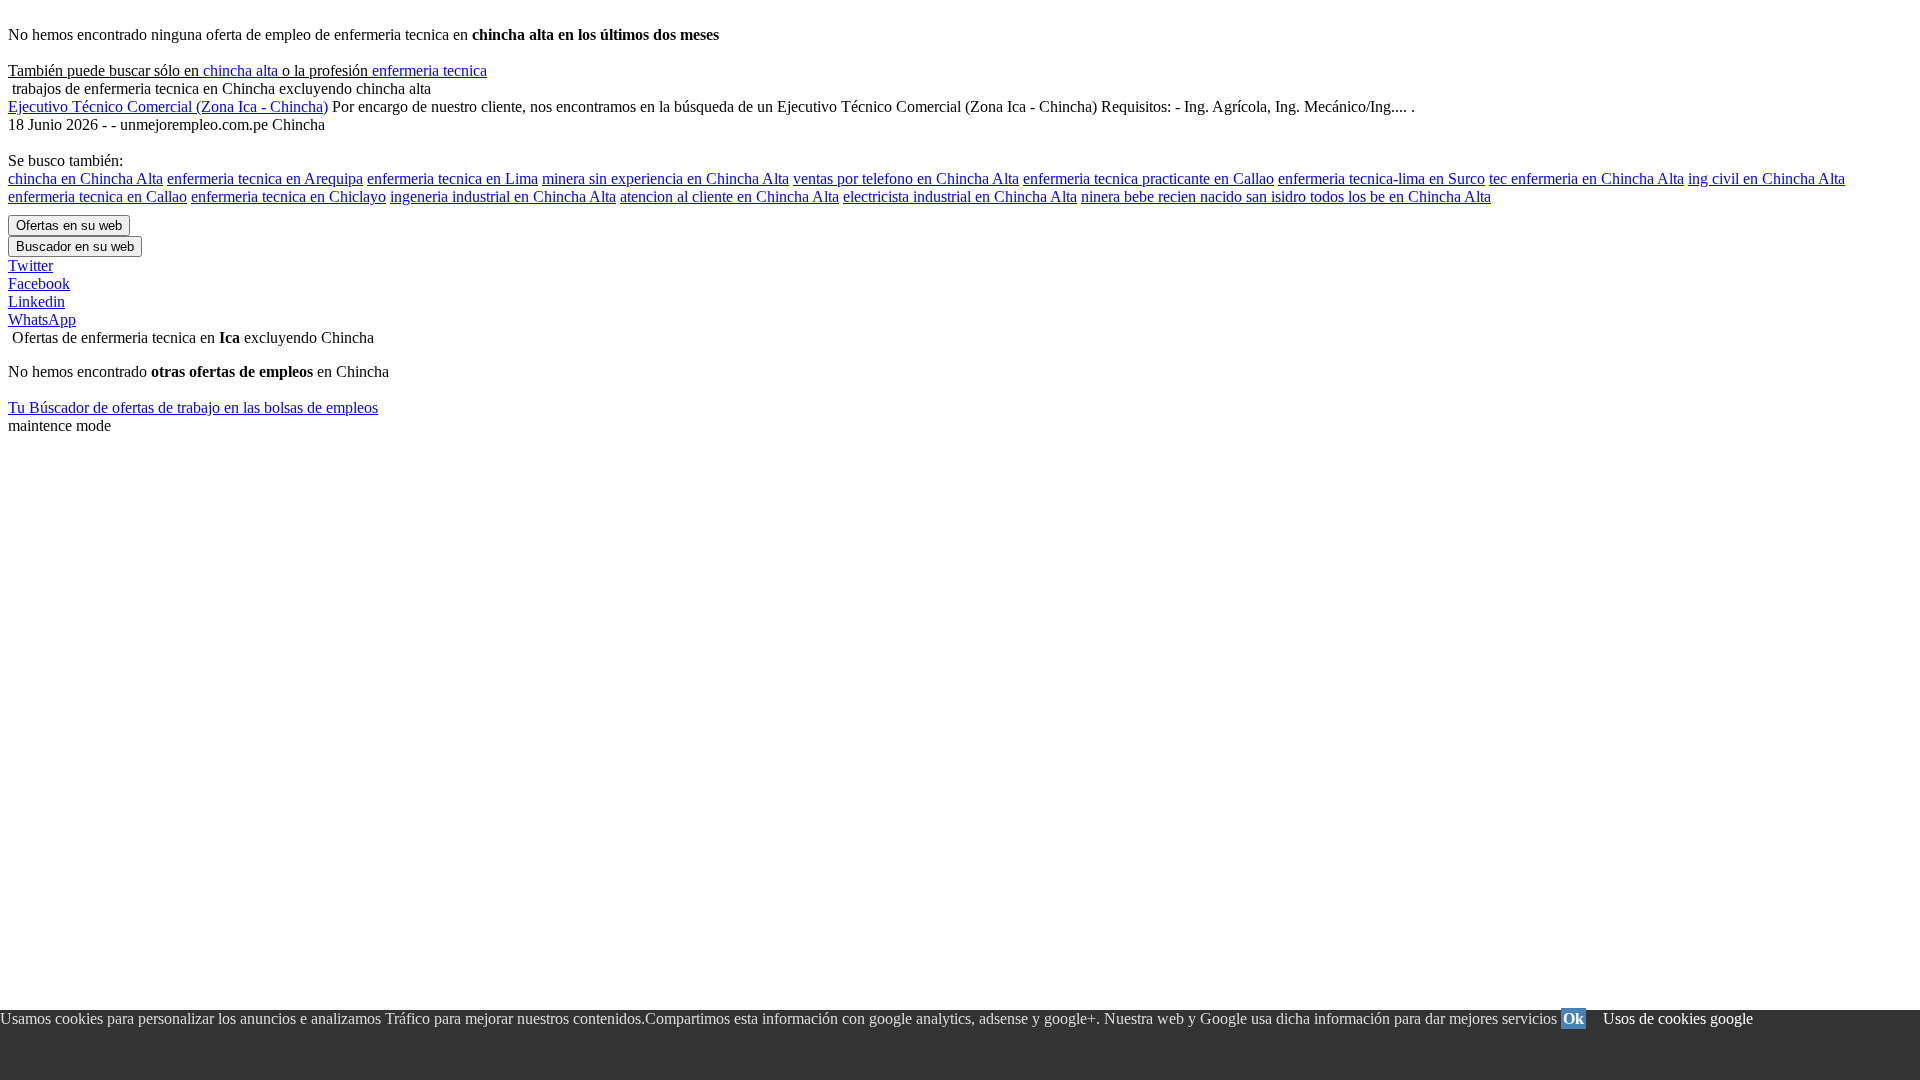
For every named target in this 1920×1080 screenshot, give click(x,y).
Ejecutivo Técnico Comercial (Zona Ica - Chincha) (168, 106)
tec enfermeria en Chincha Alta (1586, 178)
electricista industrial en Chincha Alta (960, 196)
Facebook (39, 283)
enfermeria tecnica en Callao (97, 196)
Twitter (30, 265)
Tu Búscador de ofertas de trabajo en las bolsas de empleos (193, 407)
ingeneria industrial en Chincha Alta (503, 196)
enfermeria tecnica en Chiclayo (288, 196)
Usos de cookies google (1678, 1018)
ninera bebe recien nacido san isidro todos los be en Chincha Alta (1286, 196)
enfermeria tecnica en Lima (452, 178)
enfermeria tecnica (429, 70)
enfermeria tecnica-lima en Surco (1381, 178)
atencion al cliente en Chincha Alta (729, 196)
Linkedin (36, 301)
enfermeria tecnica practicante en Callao (1148, 178)
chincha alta (240, 70)
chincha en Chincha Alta (85, 178)
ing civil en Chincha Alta (1766, 178)
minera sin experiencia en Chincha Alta (665, 178)
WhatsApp (42, 319)
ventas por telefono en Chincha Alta (906, 178)
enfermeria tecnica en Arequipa (265, 178)
